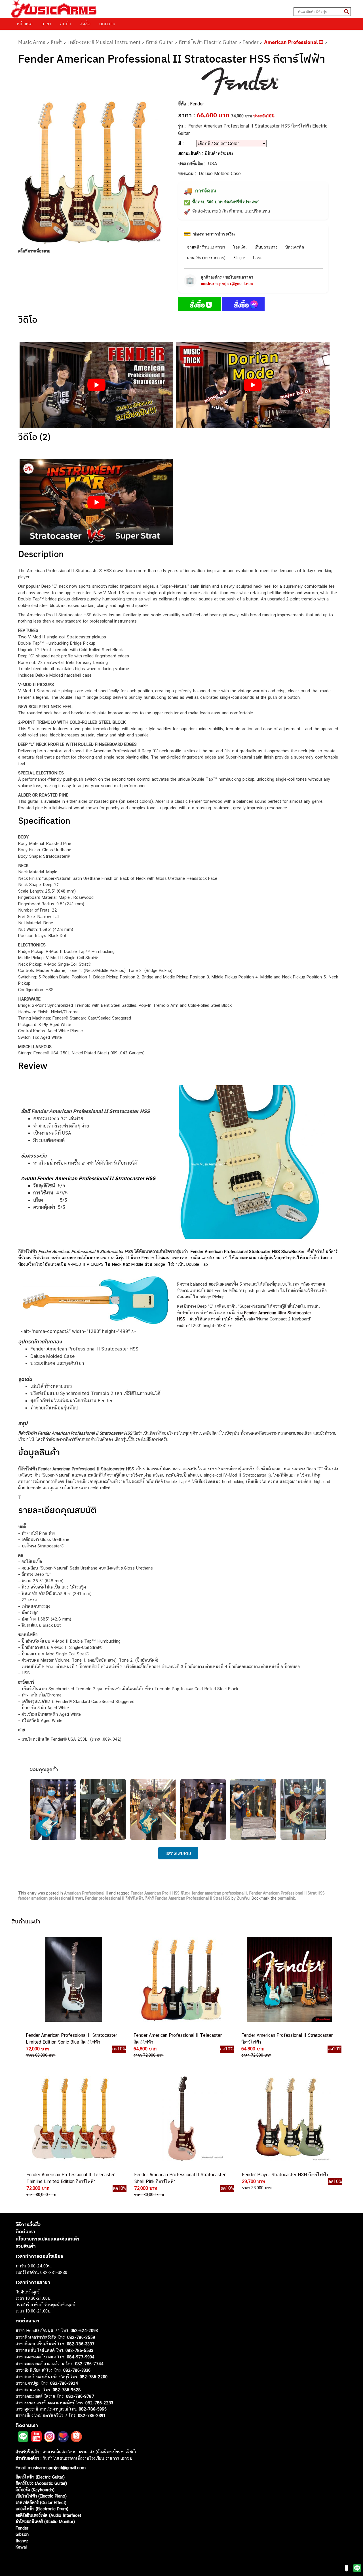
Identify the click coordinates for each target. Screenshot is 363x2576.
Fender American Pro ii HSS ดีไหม (160, 1893)
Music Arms (32, 42)
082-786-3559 (81, 2337)
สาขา (46, 24)
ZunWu (243, 1898)
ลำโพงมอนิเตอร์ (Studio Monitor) (45, 2521)
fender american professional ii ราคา (51, 1898)
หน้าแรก (25, 24)
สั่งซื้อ (85, 24)
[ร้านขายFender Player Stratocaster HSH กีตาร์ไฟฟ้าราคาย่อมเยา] (289, 2119)
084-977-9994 (81, 2357)
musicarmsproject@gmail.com (227, 284)
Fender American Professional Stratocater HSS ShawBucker (247, 1251)
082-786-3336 (77, 2370)
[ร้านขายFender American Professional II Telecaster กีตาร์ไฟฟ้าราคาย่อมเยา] (181, 1979)
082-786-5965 (93, 2409)
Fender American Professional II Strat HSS (287, 1893)
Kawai (21, 2547)
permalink (286, 1898)
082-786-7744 (89, 2364)
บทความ (107, 24)
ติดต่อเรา (25, 2231)
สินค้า (66, 24)
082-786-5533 (79, 2350)
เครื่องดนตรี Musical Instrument (104, 42)
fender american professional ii (220, 1893)
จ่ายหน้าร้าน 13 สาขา (206, 247)
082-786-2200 (94, 2377)
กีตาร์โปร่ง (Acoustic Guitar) (41, 2483)
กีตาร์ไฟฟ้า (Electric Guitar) (40, 2477)
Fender (251, 42)
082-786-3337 (81, 2344)
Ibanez (22, 2541)
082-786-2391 (92, 2415)
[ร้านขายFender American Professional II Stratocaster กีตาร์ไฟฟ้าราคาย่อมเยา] (289, 1979)
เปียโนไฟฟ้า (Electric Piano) (41, 2496)
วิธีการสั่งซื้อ (28, 2224)
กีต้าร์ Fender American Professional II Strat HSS (188, 1898)
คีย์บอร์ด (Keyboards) (35, 2490)
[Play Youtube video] (96, 385)
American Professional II (294, 42)
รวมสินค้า (26, 2246)
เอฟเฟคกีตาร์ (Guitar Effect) (41, 2502)
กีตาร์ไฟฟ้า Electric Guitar (208, 42)
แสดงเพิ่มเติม (178, 1853)
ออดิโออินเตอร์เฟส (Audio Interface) (48, 2515)
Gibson (22, 2534)
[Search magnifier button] (347, 12)
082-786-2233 (99, 2403)
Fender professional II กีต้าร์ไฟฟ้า (114, 1898)
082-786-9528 (67, 2390)
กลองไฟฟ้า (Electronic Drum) (42, 2509)
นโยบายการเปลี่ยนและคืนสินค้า (48, 2239)
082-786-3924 (64, 2383)
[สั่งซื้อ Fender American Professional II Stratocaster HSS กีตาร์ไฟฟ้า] (199, 305)
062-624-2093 (84, 2330)
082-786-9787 (80, 2396)
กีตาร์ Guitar (160, 42)
